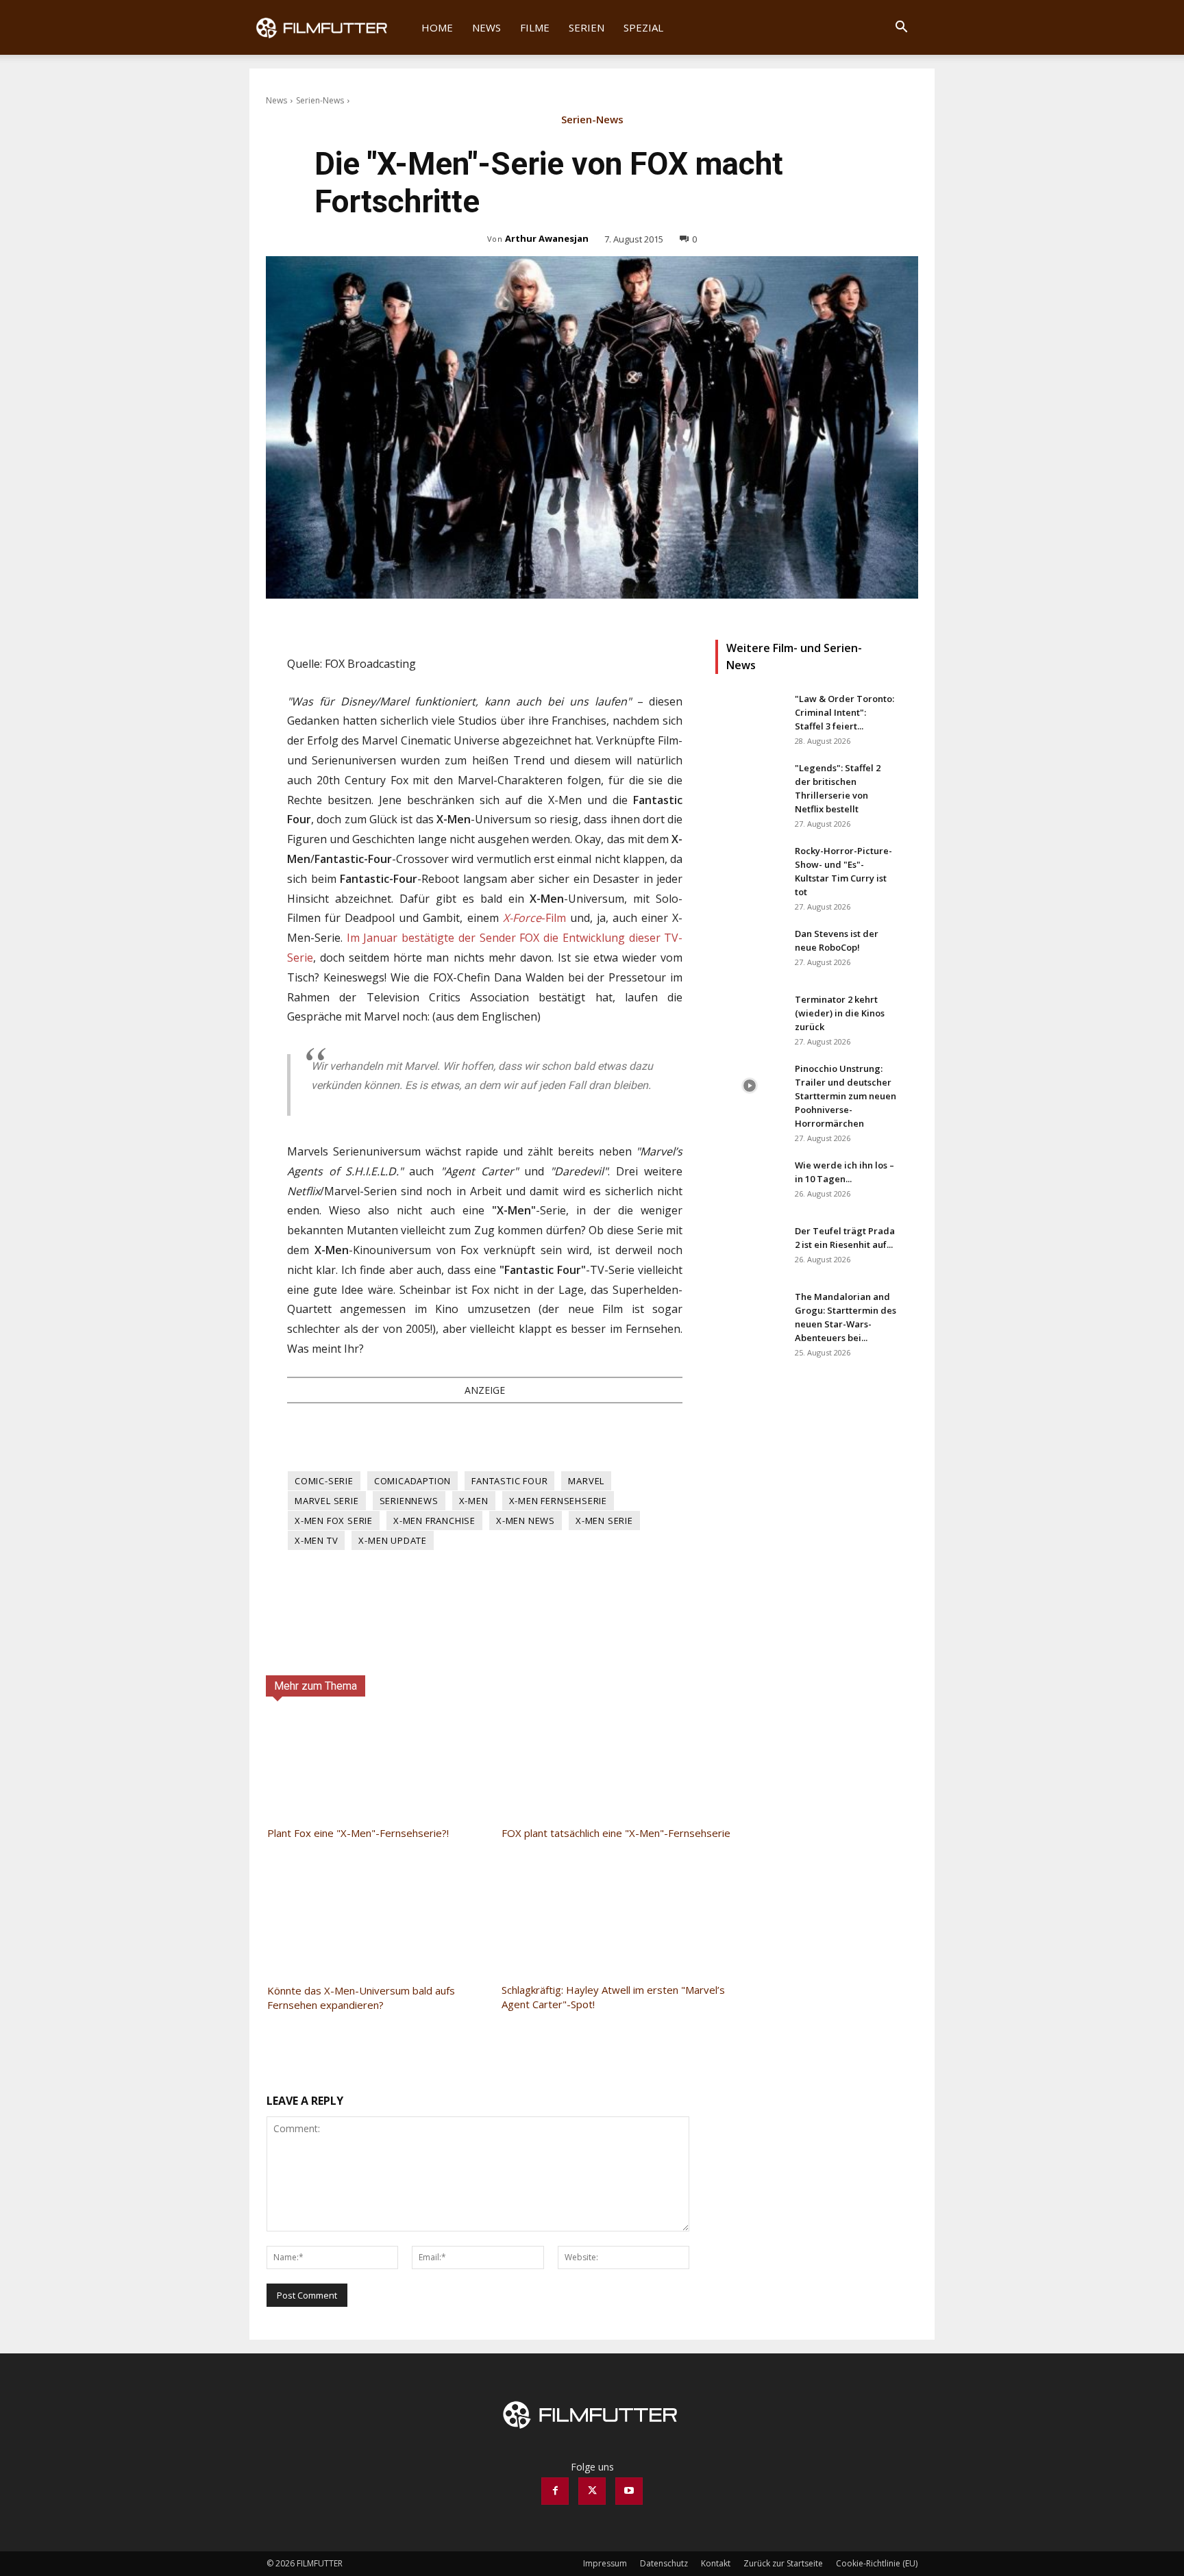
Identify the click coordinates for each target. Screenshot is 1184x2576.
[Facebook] (555, 2491)
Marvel (586, 1481)
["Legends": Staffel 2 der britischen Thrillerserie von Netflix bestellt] (750, 785)
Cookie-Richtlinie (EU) (877, 2563)
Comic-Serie (324, 1481)
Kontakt (716, 2563)
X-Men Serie (604, 1521)
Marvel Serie (327, 1501)
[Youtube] (629, 2491)
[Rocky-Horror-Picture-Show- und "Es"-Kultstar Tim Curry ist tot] (750, 868)
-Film (534, 918)
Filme (535, 27)
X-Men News (526, 1521)
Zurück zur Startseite (783, 2563)
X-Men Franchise (434, 1521)
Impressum (605, 2563)
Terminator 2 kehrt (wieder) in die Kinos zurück (840, 1013)
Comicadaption (412, 1481)
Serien (587, 27)
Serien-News (320, 100)
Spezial (643, 27)
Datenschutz (664, 2563)
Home (437, 27)
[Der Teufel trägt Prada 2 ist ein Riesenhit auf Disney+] (750, 1248)
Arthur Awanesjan (547, 238)
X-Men (474, 1501)
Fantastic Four (509, 1481)
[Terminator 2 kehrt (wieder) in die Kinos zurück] (750, 1016)
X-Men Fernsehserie (558, 1501)
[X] (592, 2491)
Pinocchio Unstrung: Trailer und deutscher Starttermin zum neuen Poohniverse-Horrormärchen (846, 1096)
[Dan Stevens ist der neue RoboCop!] (750, 951)
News (486, 27)
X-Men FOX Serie (334, 1521)
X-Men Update (393, 1540)
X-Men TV (316, 1540)
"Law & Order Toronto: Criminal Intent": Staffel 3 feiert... (844, 712)
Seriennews (409, 1501)
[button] (901, 28)
